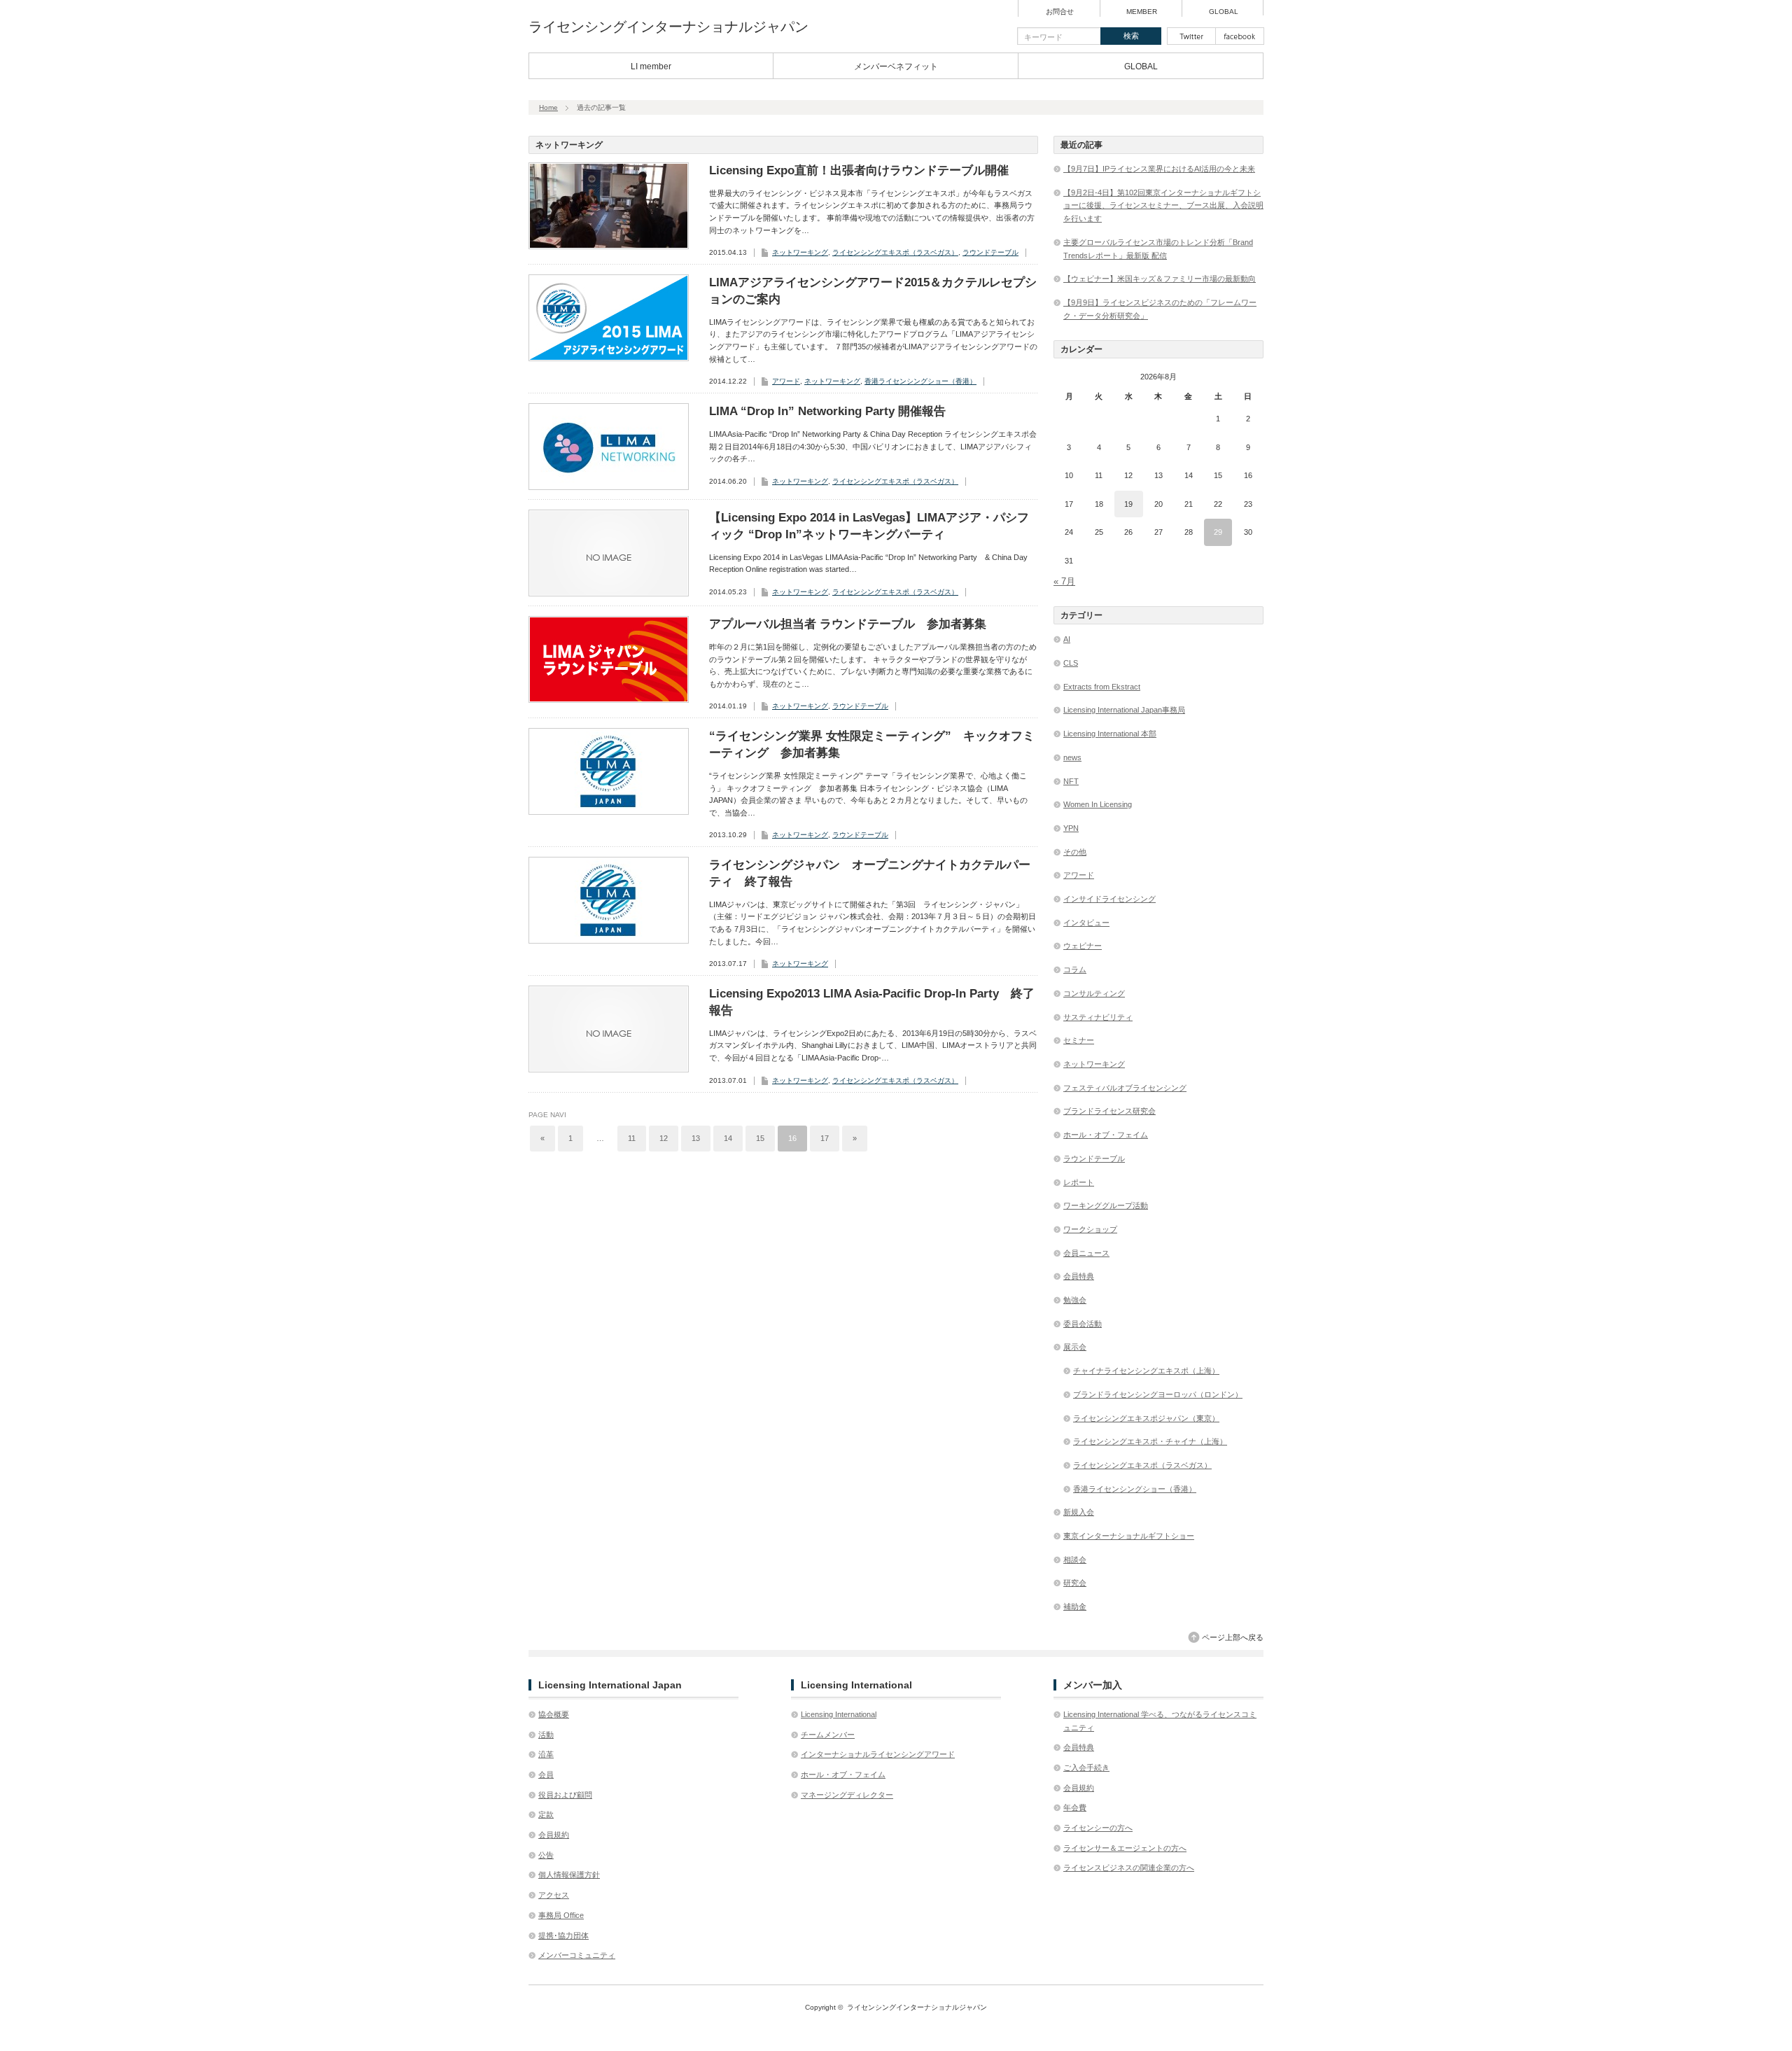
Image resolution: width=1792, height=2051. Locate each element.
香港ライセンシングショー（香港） (920, 381)
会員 (546, 1774)
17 (825, 1138)
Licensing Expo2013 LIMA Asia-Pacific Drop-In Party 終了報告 (872, 1002)
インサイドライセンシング (1109, 899)
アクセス (554, 1895)
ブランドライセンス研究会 (1109, 1111)
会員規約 (554, 1835)
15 (760, 1138)
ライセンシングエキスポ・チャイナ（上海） (1150, 1441)
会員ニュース (1086, 1253)
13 (696, 1138)
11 (632, 1138)
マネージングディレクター (847, 1795)
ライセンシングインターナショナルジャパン (668, 27)
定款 (546, 1814)
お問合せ (1060, 12)
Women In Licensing (1098, 804)
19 (1128, 504)
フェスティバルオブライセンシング (1125, 1088)
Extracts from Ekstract (1102, 687)
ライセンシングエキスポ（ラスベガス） (895, 252)
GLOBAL (1224, 12)
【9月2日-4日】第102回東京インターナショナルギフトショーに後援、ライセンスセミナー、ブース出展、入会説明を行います (1163, 205)
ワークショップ (1090, 1229)
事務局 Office (561, 1915)
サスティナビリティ (1098, 1017)
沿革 (546, 1754)
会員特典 (1079, 1276)
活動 (546, 1735)
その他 (1075, 852)
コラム (1075, 969)
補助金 (1075, 1606)
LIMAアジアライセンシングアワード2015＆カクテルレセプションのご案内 (873, 291)
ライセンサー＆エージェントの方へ (1125, 1848)
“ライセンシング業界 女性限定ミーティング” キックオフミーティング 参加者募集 (872, 744)
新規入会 (1079, 1512)
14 (728, 1138)
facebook (1240, 36)
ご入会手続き (1086, 1767)
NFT (1071, 781)
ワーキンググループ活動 (1106, 1205)
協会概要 (554, 1714)
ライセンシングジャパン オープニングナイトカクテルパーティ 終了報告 (870, 873)
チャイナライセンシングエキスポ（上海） (1146, 1371)
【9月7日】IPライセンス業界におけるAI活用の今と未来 (1159, 169)
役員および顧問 (565, 1795)
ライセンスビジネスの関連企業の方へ (1129, 1868)
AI (1067, 639)
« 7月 (1064, 581)
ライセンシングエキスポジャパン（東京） (1146, 1418)
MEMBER (1142, 12)
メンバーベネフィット (896, 66)
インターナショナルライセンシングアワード (878, 1754)
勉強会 (1075, 1300)
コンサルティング (1094, 993)
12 (664, 1138)
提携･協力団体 (563, 1935)
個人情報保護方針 (569, 1875)
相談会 (1075, 1560)
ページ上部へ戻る (1233, 1637)
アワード (786, 381)
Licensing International (839, 1714)
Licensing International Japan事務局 (1124, 710)
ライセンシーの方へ (1098, 1828)
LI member (651, 66)
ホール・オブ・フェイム (1106, 1135)
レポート (1079, 1182)
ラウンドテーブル (990, 252)
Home (548, 107)
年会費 (1075, 1807)
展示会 (1075, 1347)
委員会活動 (1083, 1324)
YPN (1071, 828)
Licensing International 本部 (1110, 734)
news (1072, 757)
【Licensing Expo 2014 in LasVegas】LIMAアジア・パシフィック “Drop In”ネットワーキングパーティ (869, 526)
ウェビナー (1083, 946)
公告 (546, 1855)
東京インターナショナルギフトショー (1129, 1536)
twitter (1191, 36)
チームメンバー (828, 1735)
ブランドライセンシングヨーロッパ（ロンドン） (1158, 1394)
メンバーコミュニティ (577, 1955)
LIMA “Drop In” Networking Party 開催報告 (827, 411)
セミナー (1079, 1040)
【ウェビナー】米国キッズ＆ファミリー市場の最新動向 (1160, 279)
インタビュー (1086, 923)
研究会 (1075, 1583)
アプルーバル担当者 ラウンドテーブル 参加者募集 (848, 624)
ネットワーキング (800, 252)
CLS (1071, 663)
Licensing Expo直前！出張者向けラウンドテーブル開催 (859, 170)
